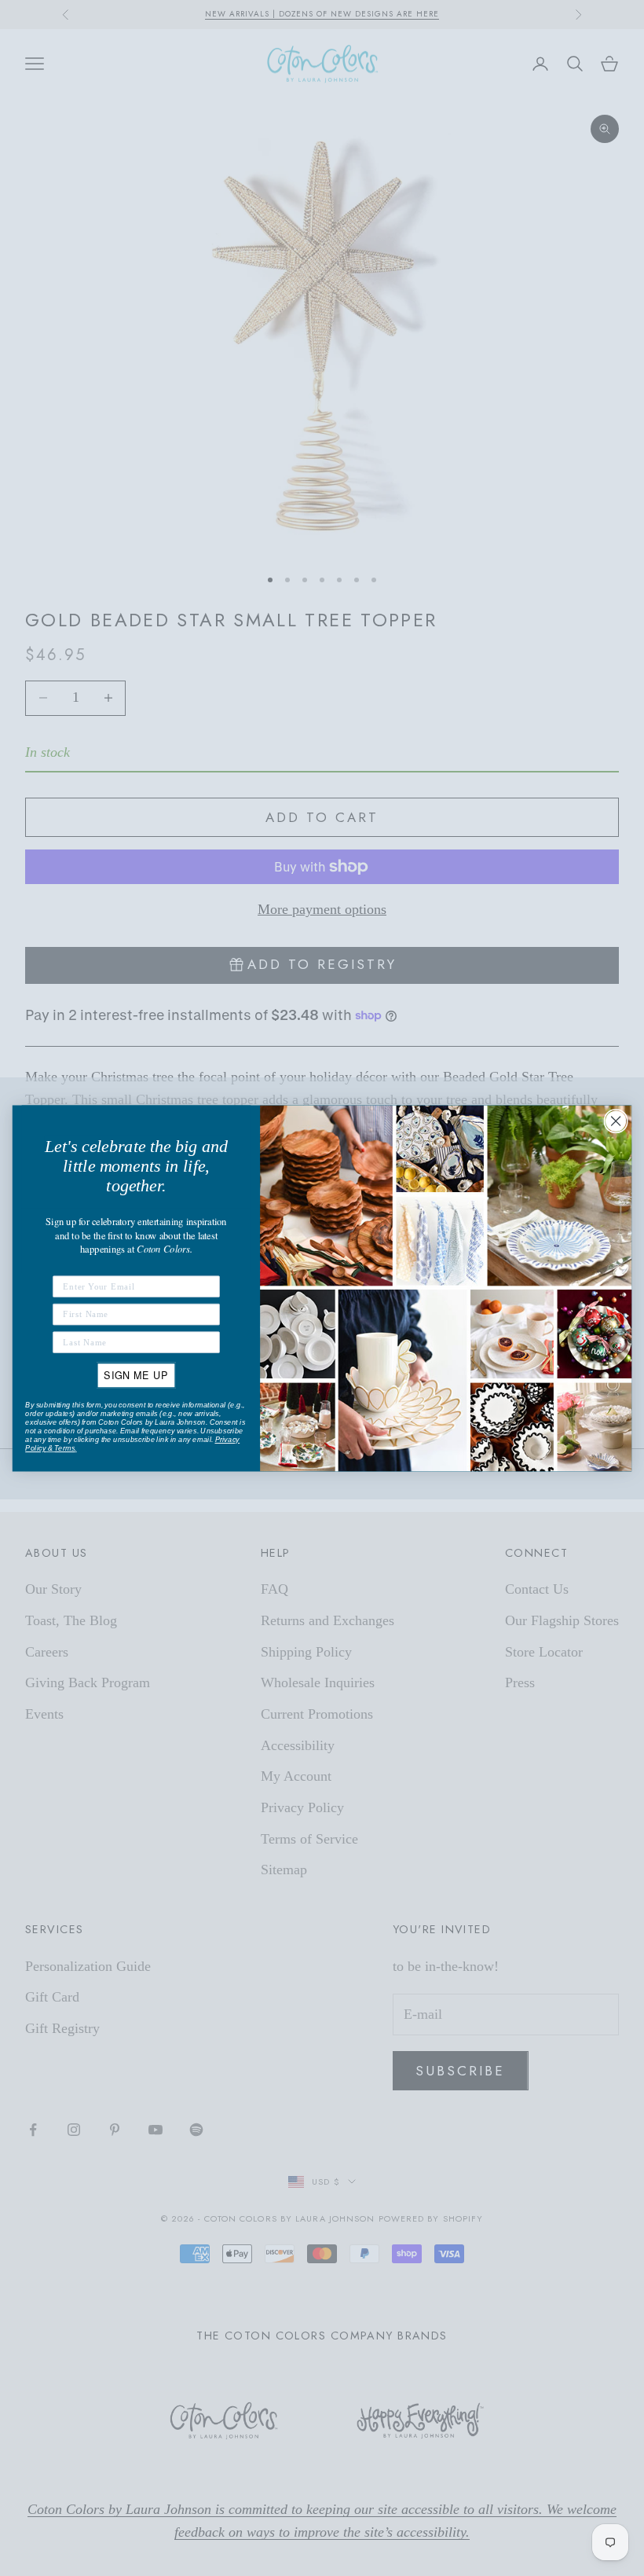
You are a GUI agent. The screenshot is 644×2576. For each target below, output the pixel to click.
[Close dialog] (616, 1121)
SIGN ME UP (136, 1374)
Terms (64, 1448)
